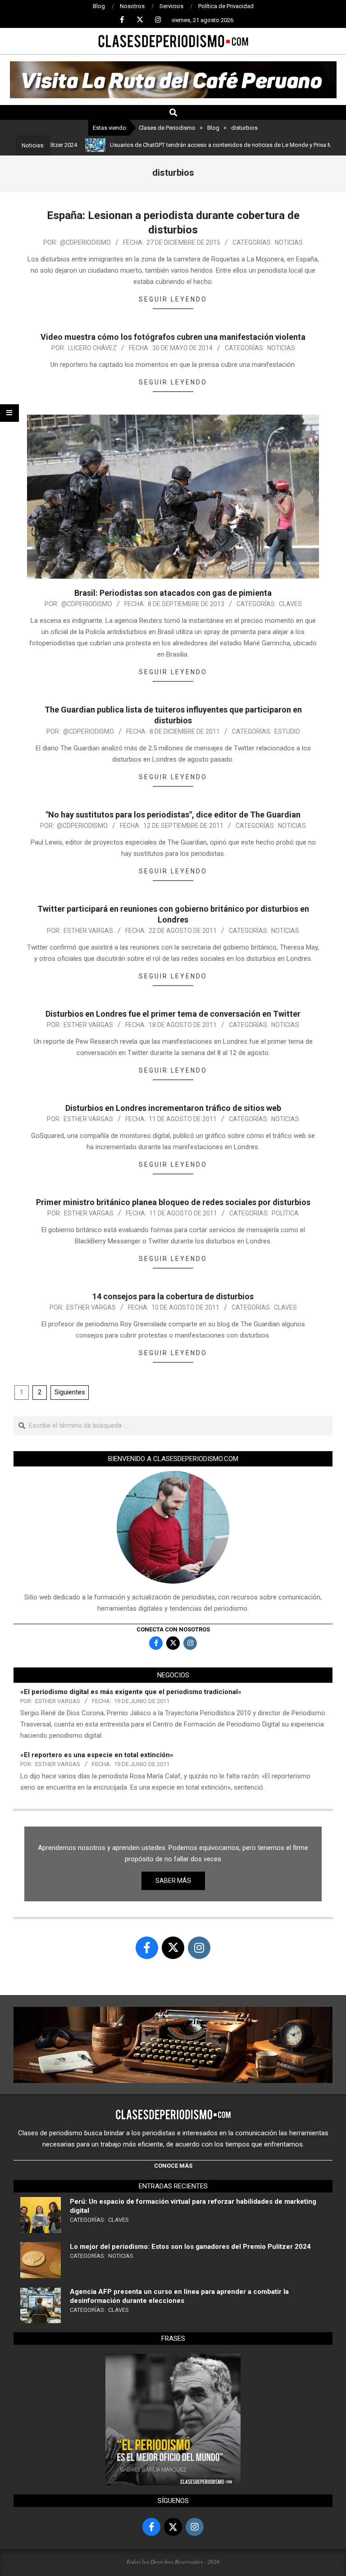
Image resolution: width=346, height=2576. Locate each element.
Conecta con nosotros (173, 1629)
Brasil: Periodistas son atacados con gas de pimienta (173, 593)
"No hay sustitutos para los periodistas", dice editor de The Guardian (173, 815)
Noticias (289, 242)
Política (285, 1213)
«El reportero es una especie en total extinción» (97, 1755)
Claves (290, 604)
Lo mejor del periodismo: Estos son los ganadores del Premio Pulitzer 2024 (190, 2247)
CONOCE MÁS (173, 2166)
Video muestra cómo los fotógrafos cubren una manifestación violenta (173, 337)
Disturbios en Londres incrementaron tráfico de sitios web (173, 1108)
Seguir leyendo (173, 299)
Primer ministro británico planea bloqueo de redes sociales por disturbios (173, 1202)
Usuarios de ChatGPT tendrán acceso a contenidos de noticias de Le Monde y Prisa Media (188, 145)
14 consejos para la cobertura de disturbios (173, 1296)
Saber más (173, 1881)
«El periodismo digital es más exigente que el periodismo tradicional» (131, 1692)
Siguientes (70, 1392)
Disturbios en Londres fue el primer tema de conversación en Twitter (173, 1014)
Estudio (287, 731)
